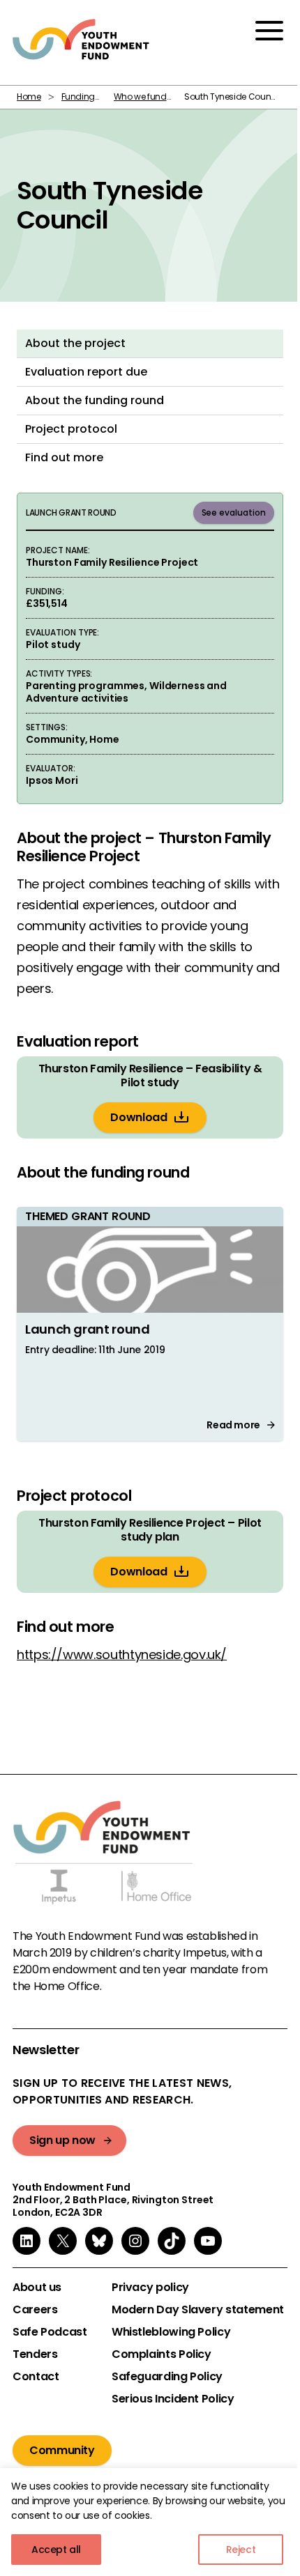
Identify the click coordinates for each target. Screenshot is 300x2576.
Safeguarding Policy (167, 2377)
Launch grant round (88, 1329)
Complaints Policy (162, 2354)
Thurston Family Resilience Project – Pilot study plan (150, 1530)
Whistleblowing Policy (171, 2332)
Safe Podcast (50, 2332)
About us (37, 2288)
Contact (36, 2377)
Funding (78, 97)
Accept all (56, 2550)
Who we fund (140, 97)
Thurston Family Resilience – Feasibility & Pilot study (150, 1076)
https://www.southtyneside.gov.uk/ (122, 1655)
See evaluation (234, 512)
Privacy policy (150, 2288)
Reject (241, 2550)
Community (62, 2450)
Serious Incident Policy (173, 2399)
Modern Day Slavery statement (198, 2310)
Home (29, 97)
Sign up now (62, 2140)
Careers (35, 2310)
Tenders (35, 2354)
